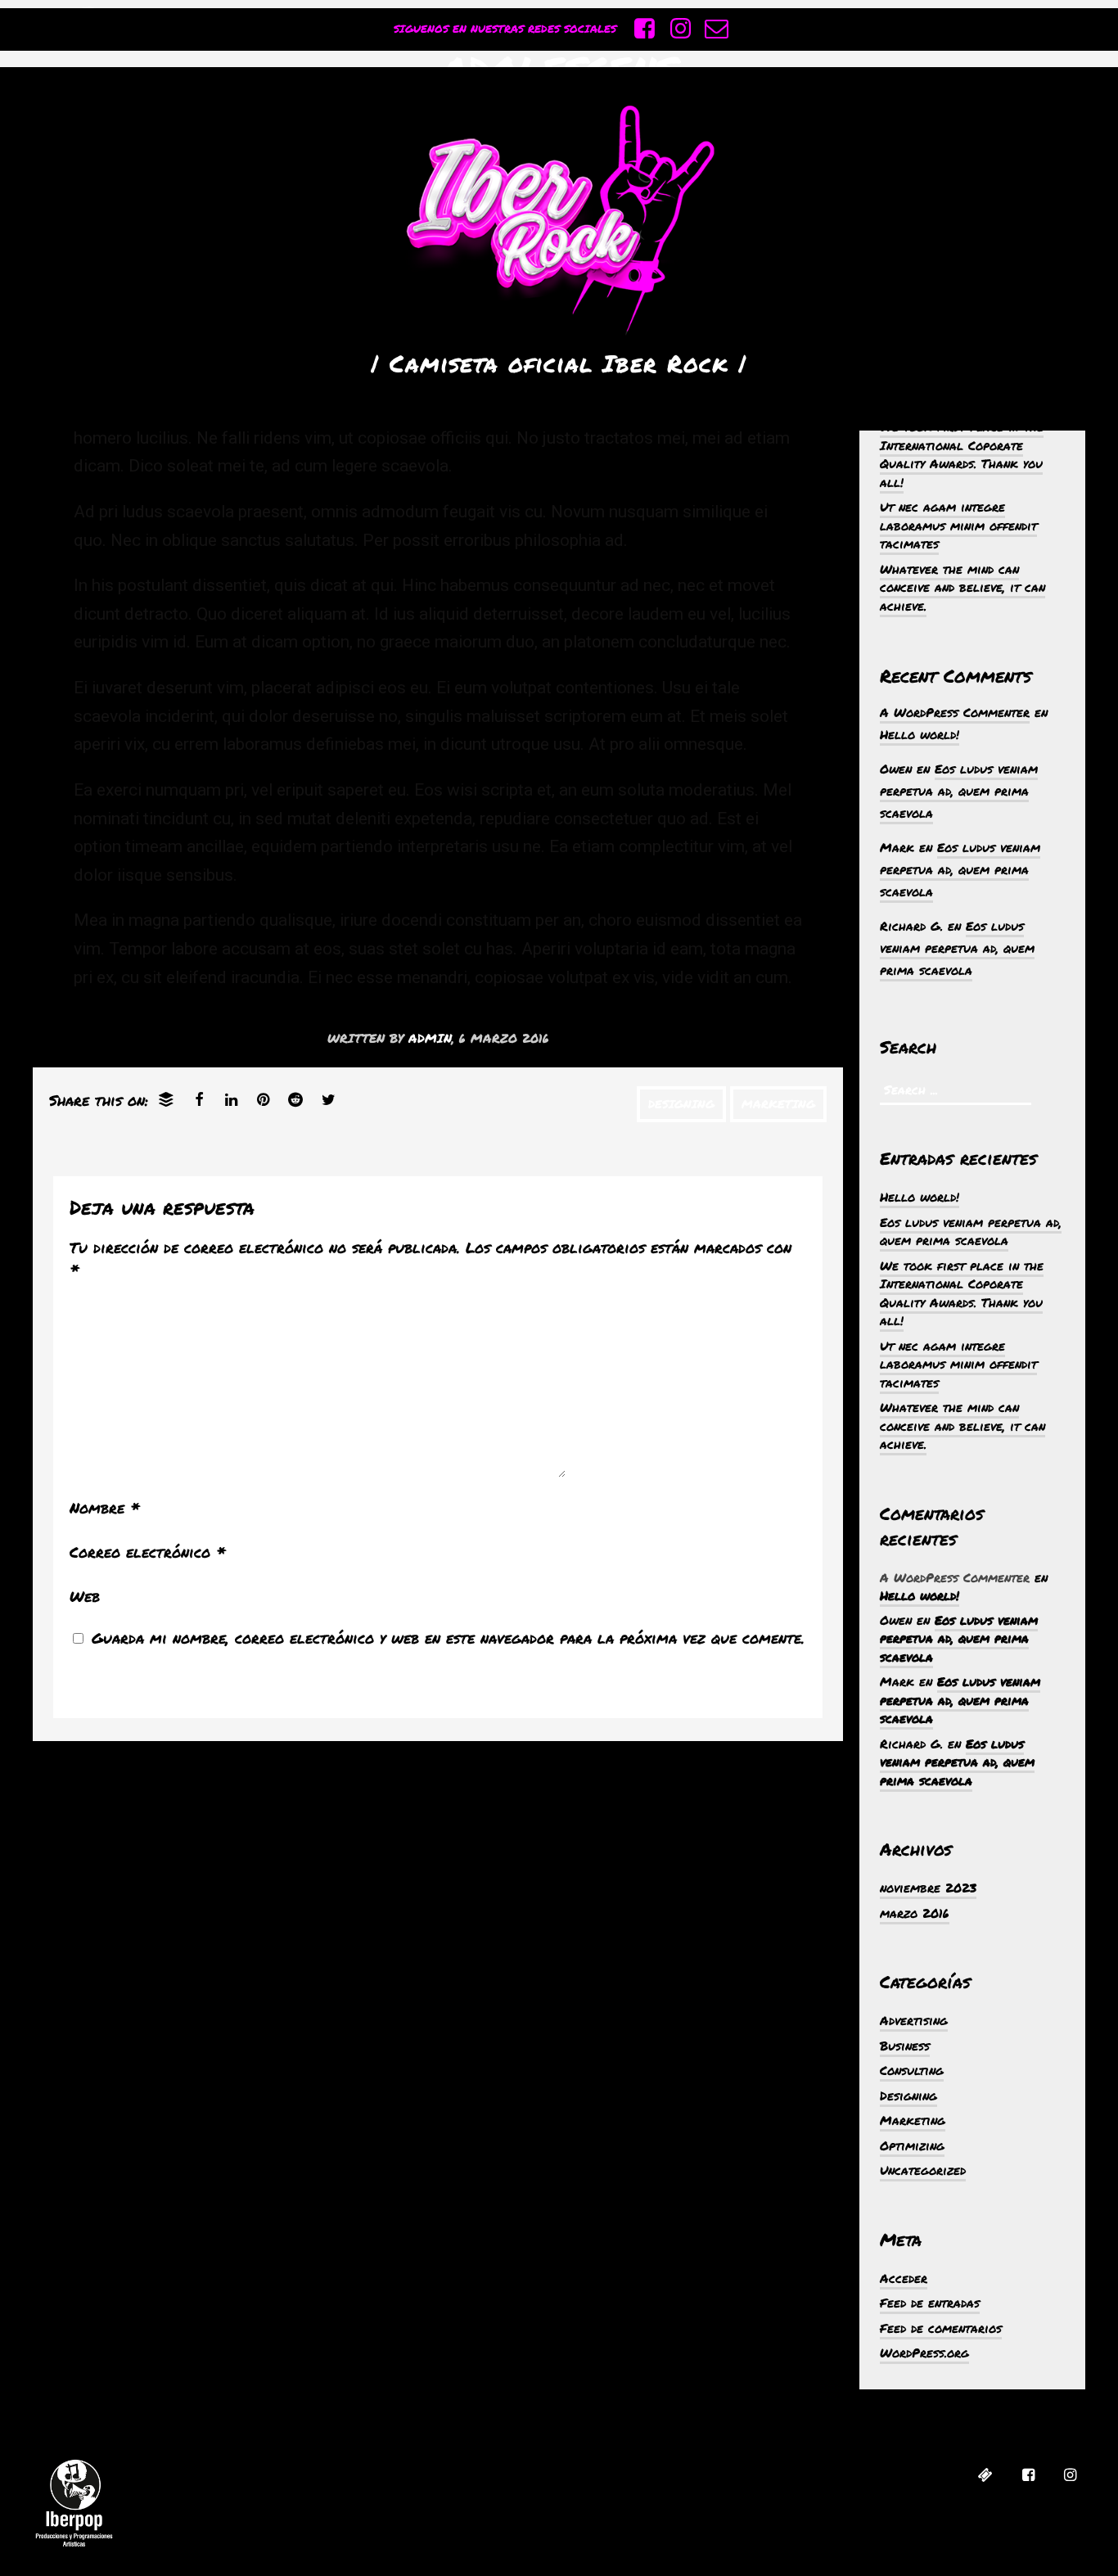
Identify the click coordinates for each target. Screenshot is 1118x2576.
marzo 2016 (915, 1913)
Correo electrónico (148, 1552)
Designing (681, 1104)
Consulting (912, 2070)
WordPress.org (924, 2353)
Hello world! (920, 734)
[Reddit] (295, 1099)
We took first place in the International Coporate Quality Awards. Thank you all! (962, 454)
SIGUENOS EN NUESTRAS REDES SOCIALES (505, 29)
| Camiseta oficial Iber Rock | (559, 363)
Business (905, 2046)
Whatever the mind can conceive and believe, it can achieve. (962, 587)
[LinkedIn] (231, 1099)
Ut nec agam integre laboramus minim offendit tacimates (958, 525)
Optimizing (912, 2145)
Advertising (914, 2020)
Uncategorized (923, 2170)
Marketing (778, 1104)
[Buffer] (166, 1099)
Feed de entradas (930, 2303)
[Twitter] (329, 1099)
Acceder (904, 2278)
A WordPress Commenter (955, 712)
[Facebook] (199, 1099)
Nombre (105, 1508)
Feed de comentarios (941, 2328)
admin (430, 1038)
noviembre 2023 (928, 1888)
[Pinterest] (263, 1099)
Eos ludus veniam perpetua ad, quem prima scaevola (959, 791)
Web (85, 1596)
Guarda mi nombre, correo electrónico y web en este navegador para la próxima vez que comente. (448, 1638)
